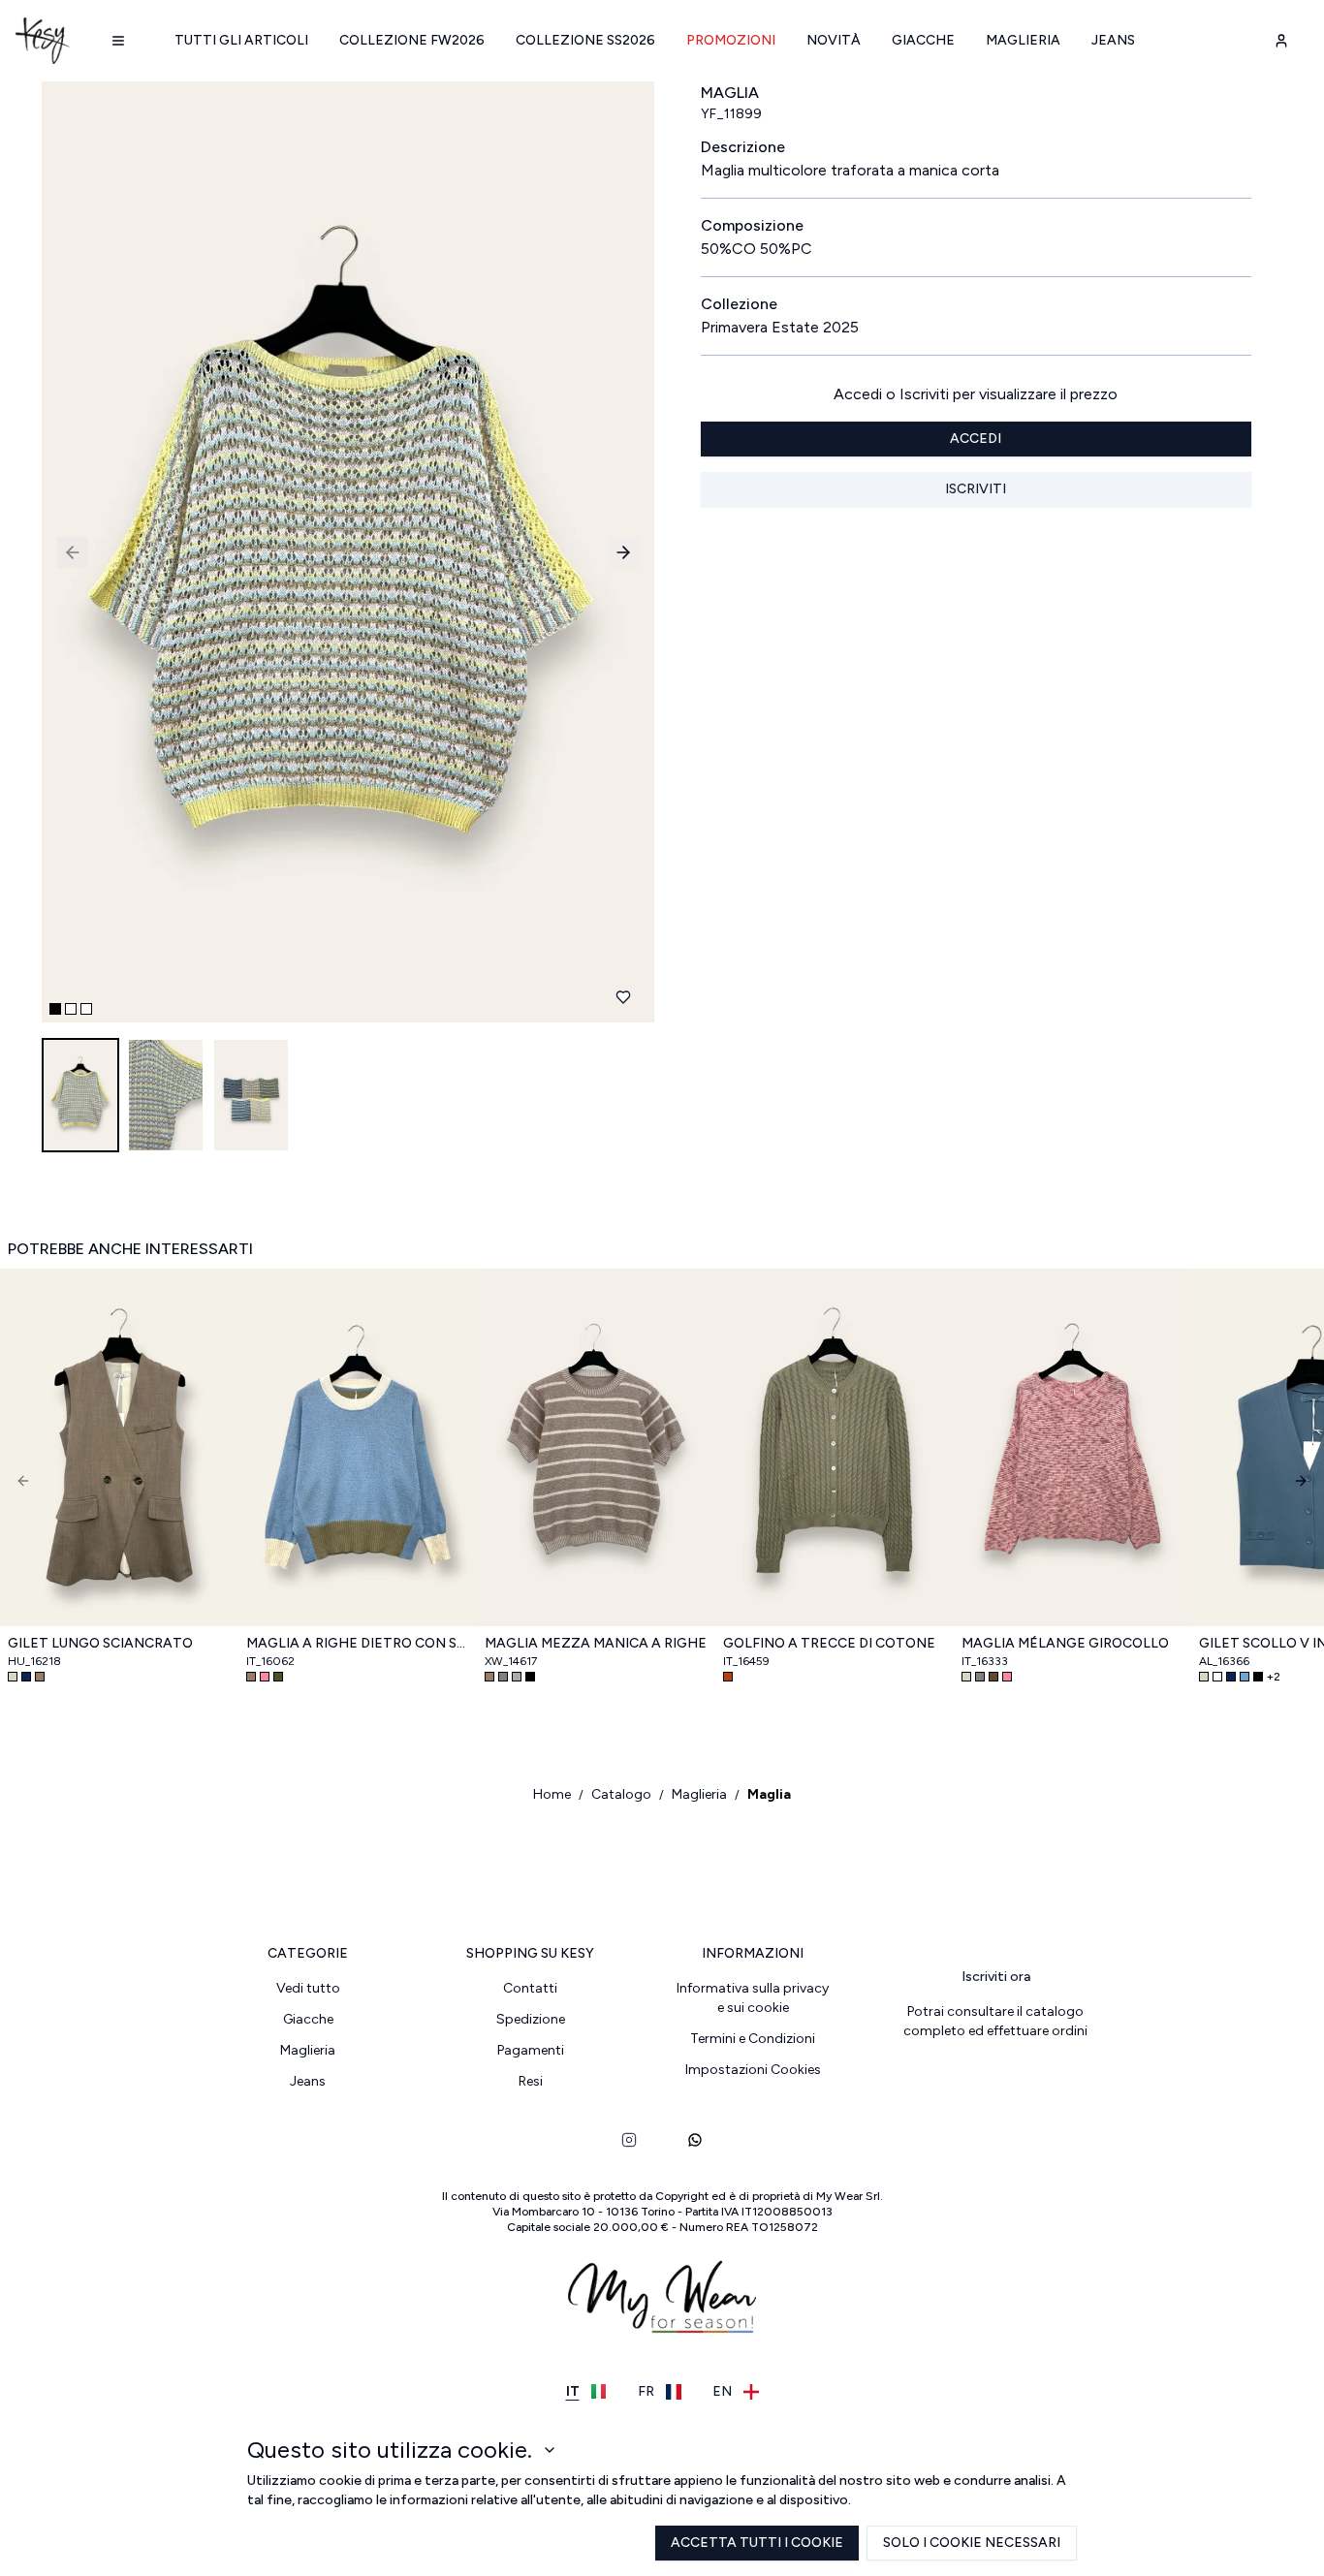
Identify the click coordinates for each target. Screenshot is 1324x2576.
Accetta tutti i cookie (757, 2543)
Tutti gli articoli (241, 40)
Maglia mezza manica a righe (596, 1643)
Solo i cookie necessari (972, 2543)
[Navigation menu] (118, 41)
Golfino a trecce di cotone (829, 1643)
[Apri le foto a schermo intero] (340, 552)
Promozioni (731, 40)
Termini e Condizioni (753, 2039)
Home (552, 1794)
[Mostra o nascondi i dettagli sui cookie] (550, 2450)
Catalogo (621, 1794)
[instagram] (629, 2140)
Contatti (530, 1988)
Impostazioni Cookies (753, 2070)
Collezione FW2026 (412, 40)
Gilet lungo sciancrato (100, 1643)
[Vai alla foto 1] (55, 1009)
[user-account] (1281, 41)
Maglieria (1023, 40)
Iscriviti (976, 489)
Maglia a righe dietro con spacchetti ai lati (358, 1643)
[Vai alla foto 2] (71, 1009)
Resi (531, 2081)
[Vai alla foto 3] (86, 1009)
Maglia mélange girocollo (1065, 1643)
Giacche (923, 40)
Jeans (1113, 40)
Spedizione (531, 2019)
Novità (834, 40)
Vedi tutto (308, 1988)
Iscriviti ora (996, 1977)
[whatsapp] (695, 2140)
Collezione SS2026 (585, 40)
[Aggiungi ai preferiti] (623, 997)
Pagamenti (531, 2050)
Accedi (976, 439)
